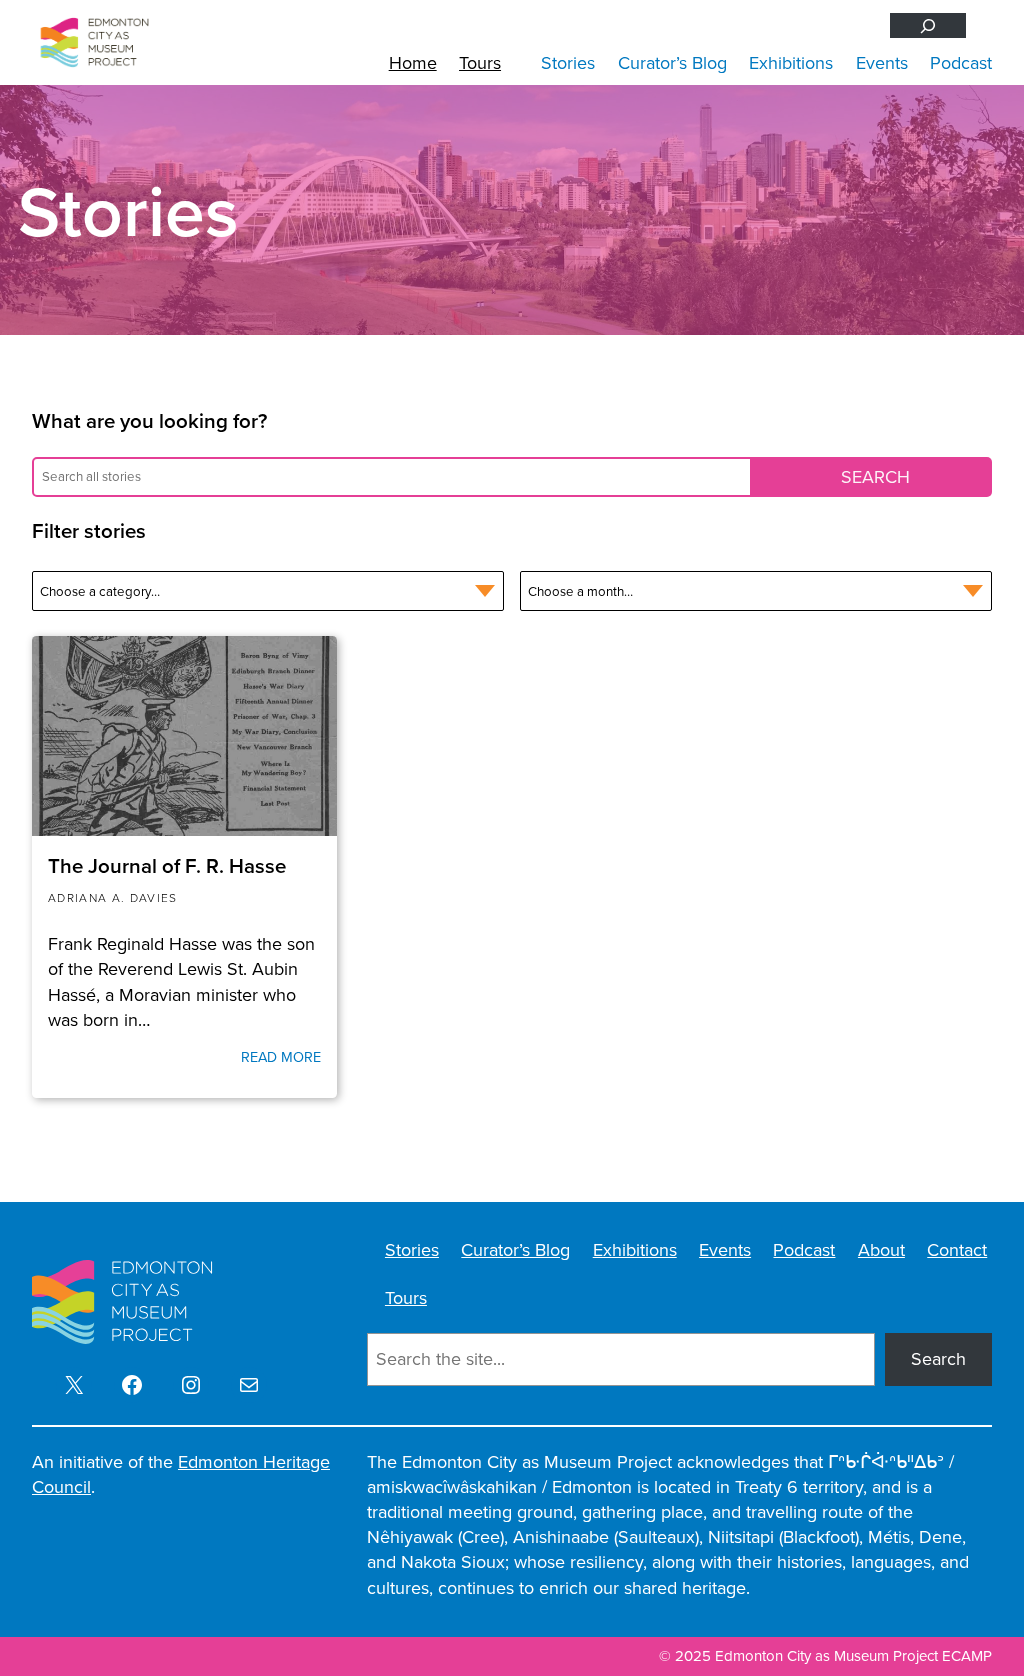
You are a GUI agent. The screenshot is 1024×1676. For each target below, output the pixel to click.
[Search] (928, 25)
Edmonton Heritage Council (181, 1474)
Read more (281, 1057)
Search (938, 1359)
